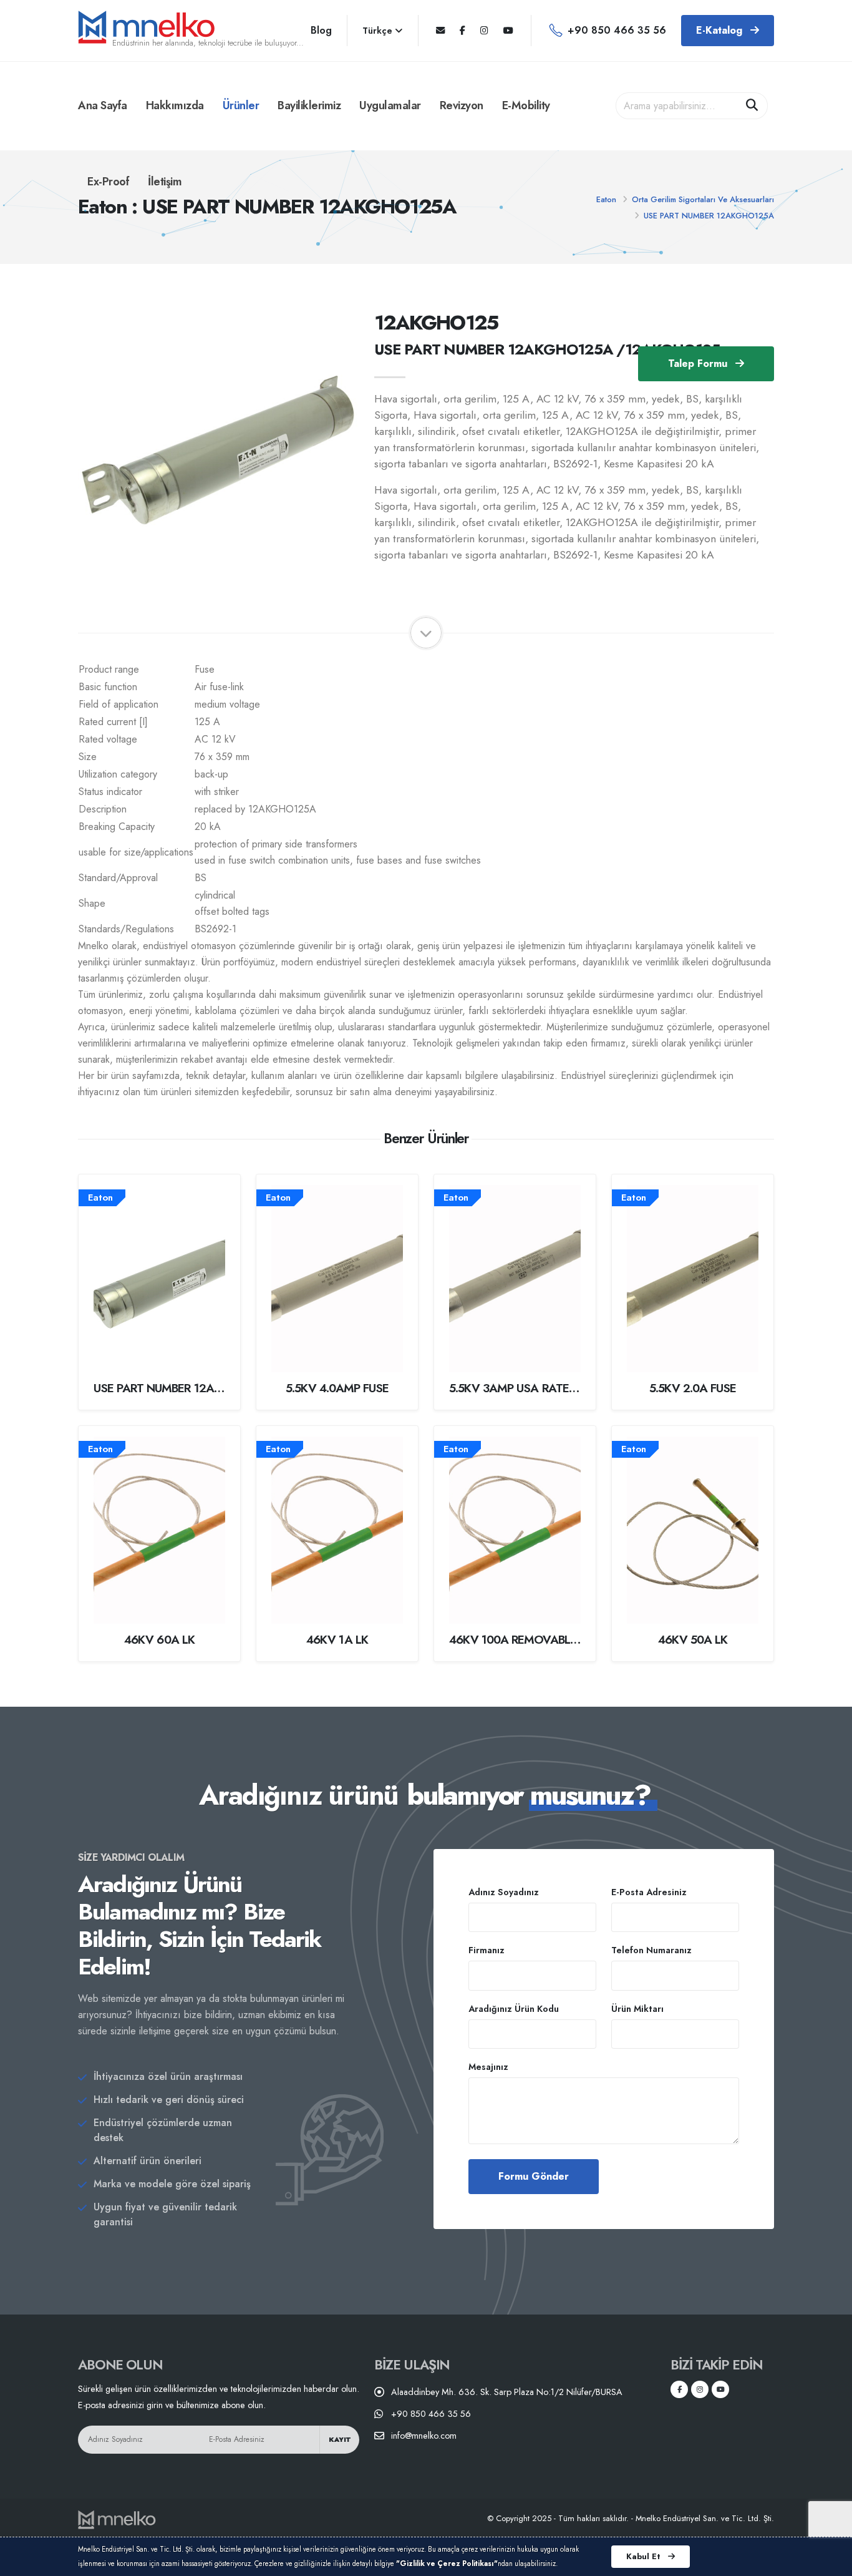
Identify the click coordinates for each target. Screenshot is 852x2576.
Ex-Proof (108, 182)
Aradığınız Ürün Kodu (514, 2009)
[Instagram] (484, 31)
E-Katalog (721, 30)
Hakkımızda (175, 105)
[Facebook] (462, 31)
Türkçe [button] (379, 31)
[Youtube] (508, 31)
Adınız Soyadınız (504, 1892)
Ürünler (241, 105)
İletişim (165, 182)
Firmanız (487, 1950)
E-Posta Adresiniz (649, 1892)
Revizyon (462, 105)
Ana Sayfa (103, 105)
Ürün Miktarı (637, 2009)
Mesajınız (488, 2067)
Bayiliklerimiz (309, 105)
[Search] (752, 106)
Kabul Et (645, 2556)
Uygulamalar (390, 105)
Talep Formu (699, 363)
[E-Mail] (440, 31)
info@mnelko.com (424, 2436)
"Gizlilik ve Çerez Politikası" (447, 2564)
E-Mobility (526, 105)
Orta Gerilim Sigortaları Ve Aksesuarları (703, 199)
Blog (321, 30)
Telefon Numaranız (651, 1950)
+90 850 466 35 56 (617, 30)
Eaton (606, 199)
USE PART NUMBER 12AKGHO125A (709, 216)
